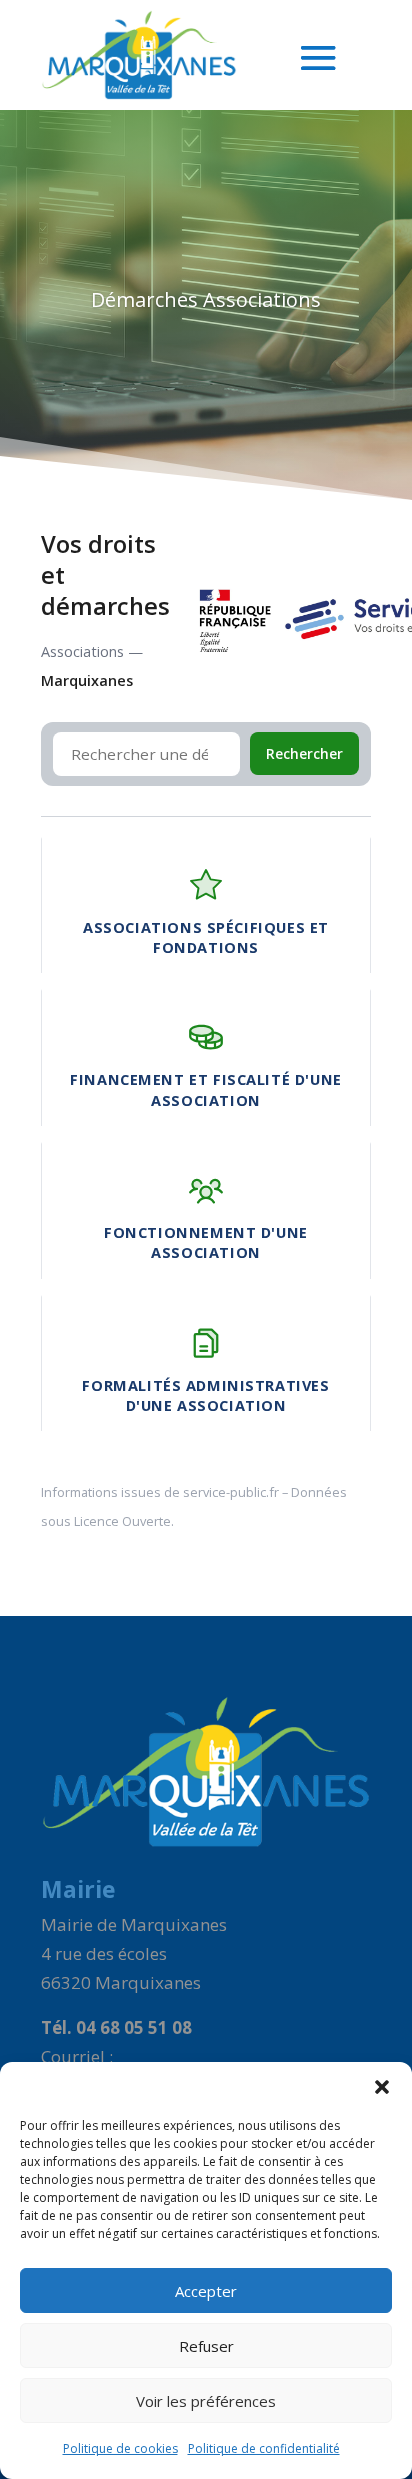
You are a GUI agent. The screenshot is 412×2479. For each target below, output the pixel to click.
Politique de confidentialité (264, 2448)
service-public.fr (231, 1492)
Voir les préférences (206, 2401)
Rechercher (304, 753)
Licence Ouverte (122, 1521)
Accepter (206, 2291)
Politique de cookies (120, 2448)
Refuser (206, 2346)
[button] (382, 2087)
